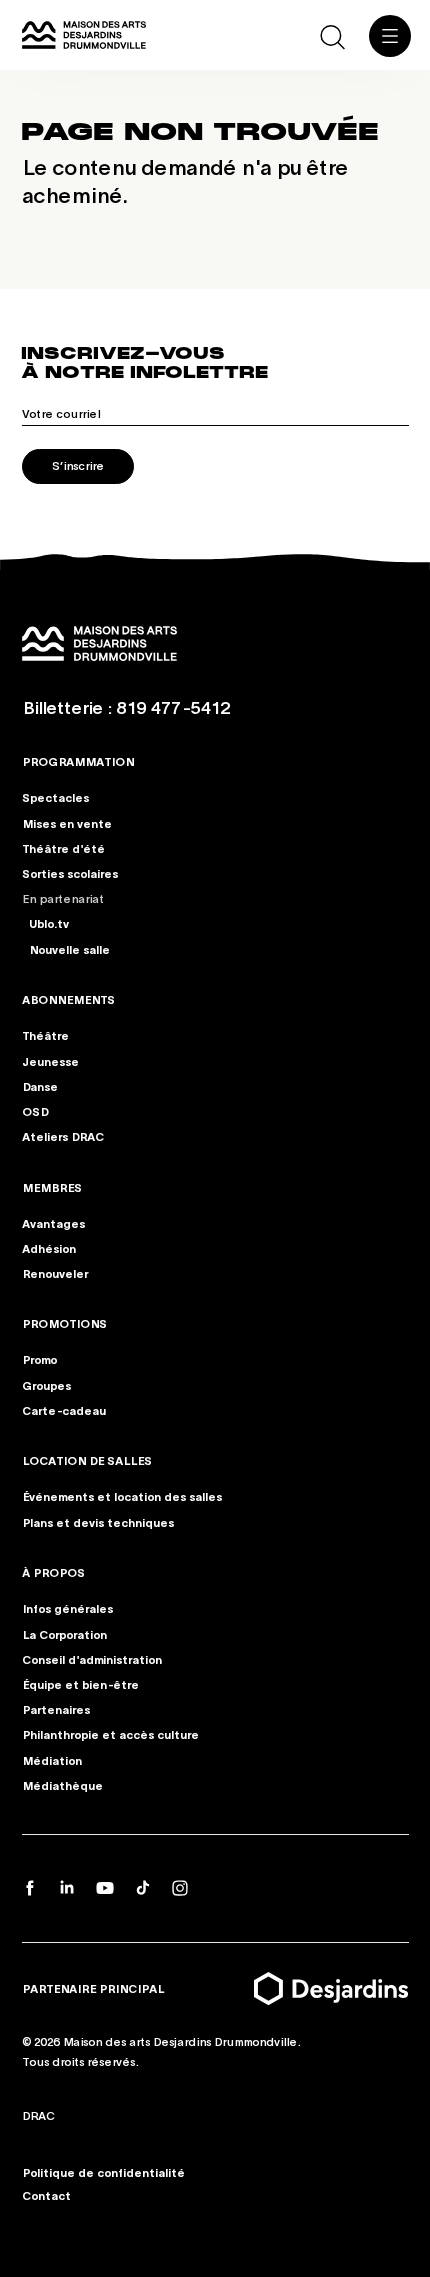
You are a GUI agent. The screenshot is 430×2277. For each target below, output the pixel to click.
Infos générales (67, 1609)
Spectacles (55, 797)
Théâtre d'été (63, 847)
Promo (39, 1360)
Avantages (53, 1223)
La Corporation (64, 1634)
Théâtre (45, 1035)
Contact (46, 2194)
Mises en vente (67, 822)
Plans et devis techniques (98, 1522)
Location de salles (87, 1460)
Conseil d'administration (92, 1659)
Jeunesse (50, 1060)
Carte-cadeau (64, 1410)
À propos (53, 1572)
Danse (40, 1085)
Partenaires (56, 1710)
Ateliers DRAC (63, 1136)
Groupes (46, 1385)
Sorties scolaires (70, 873)
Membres (52, 1186)
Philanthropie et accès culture (110, 1735)
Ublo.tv (49, 923)
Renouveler (55, 1273)
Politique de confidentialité (103, 2171)
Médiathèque (62, 1785)
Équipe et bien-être (80, 1684)
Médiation (52, 1760)
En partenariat (63, 898)
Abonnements (68, 999)
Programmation (78, 761)
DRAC (38, 2115)
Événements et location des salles (122, 1497)
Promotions (64, 1323)
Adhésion (49, 1248)
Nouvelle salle (69, 948)
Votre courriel (61, 413)
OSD (35, 1111)
